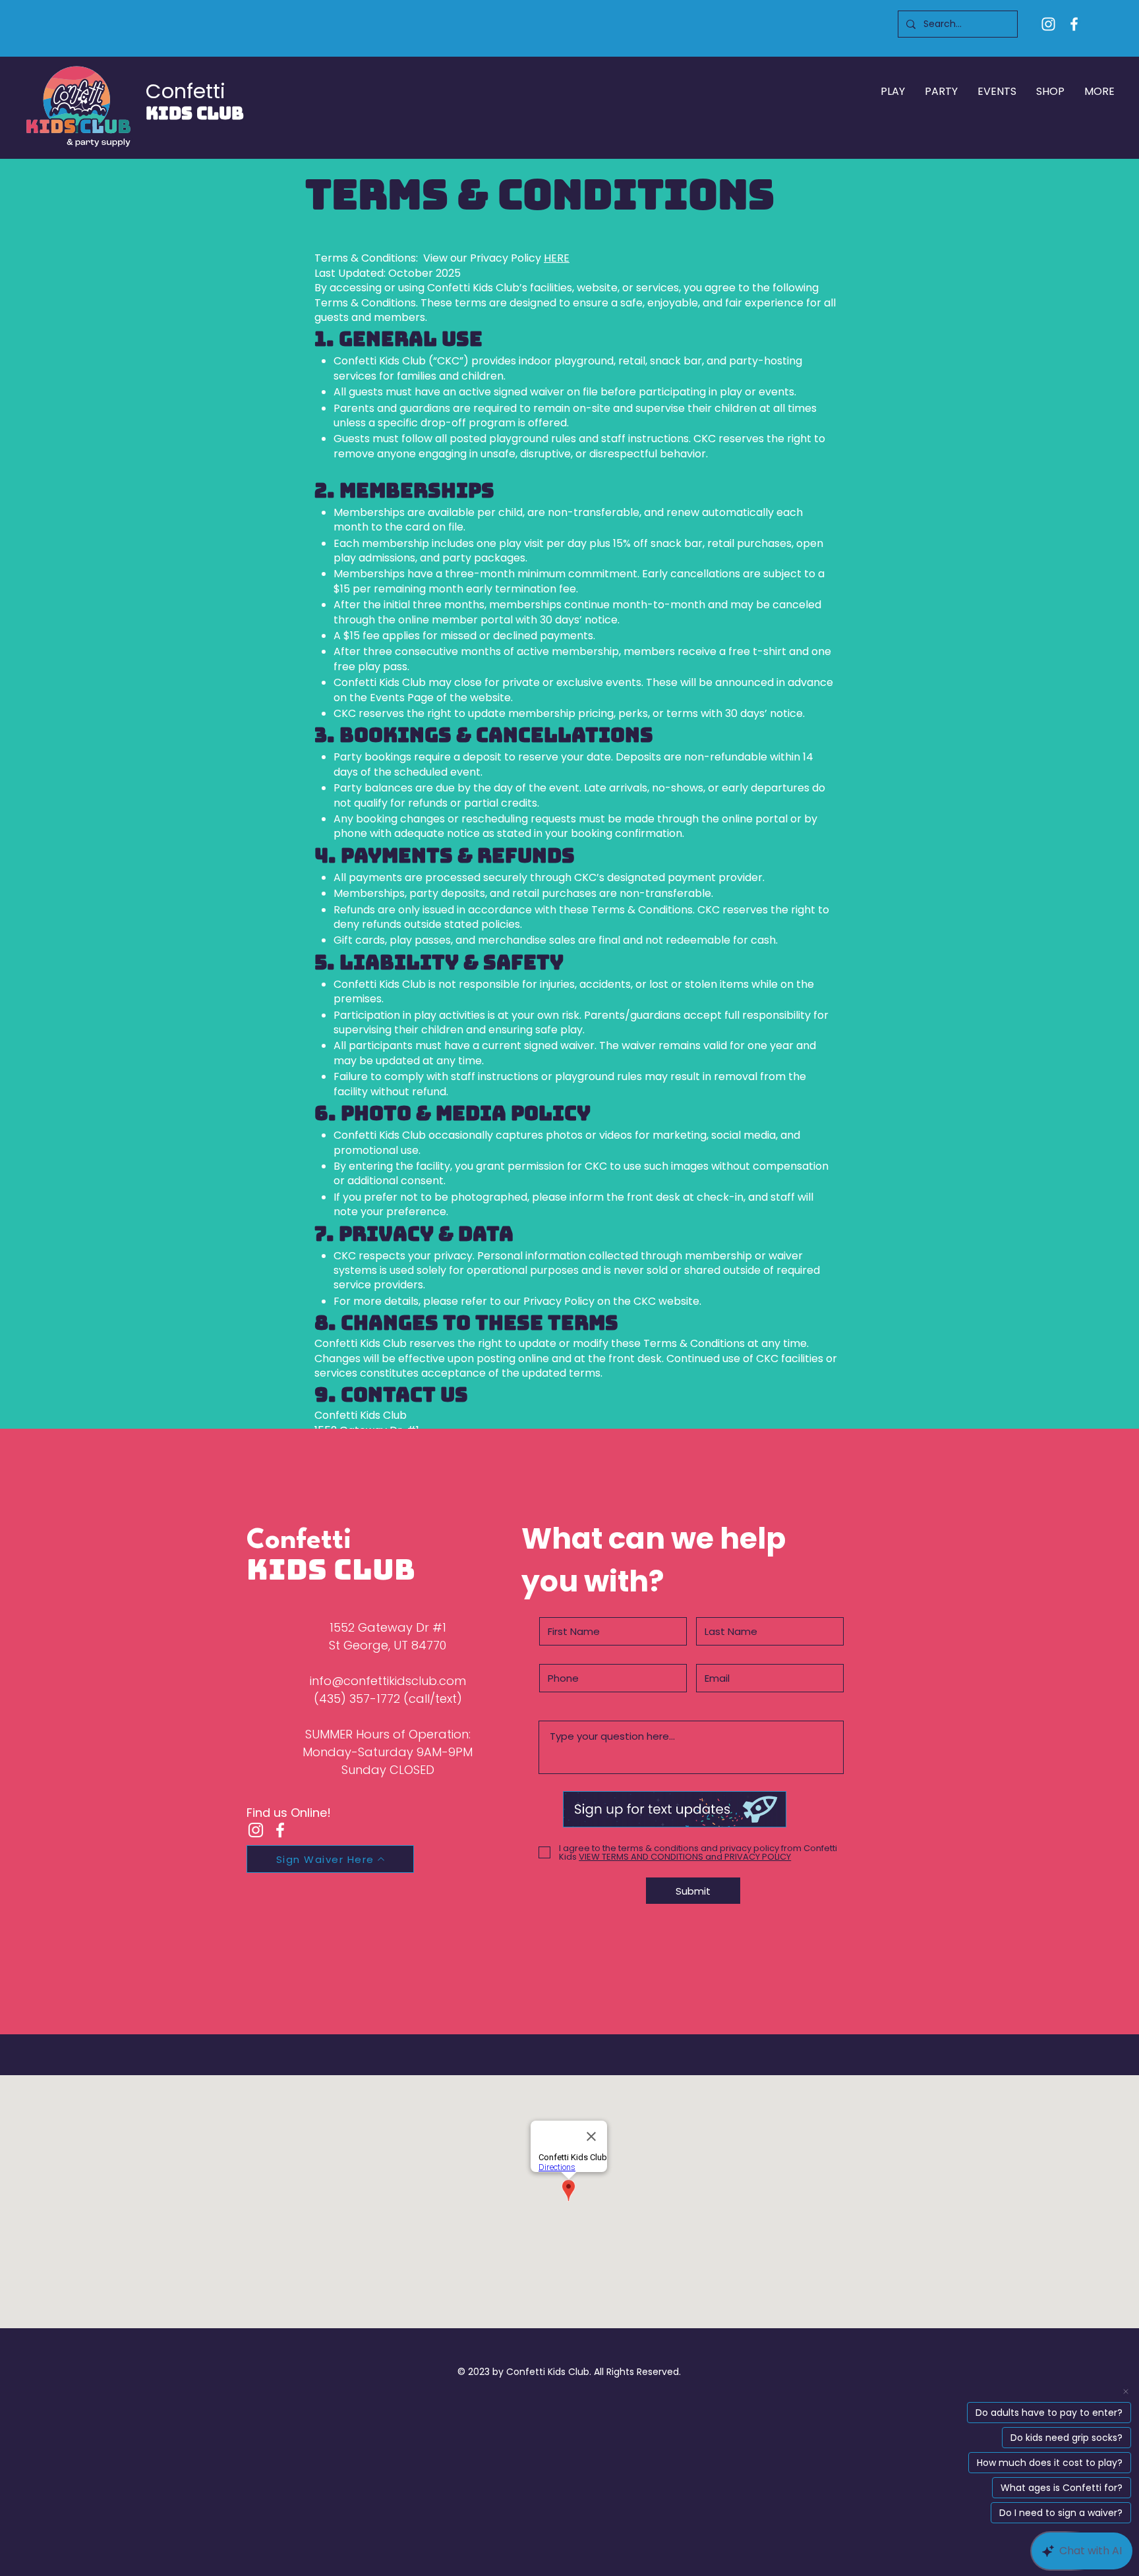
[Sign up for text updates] (675, 1809)
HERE (557, 258)
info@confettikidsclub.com (388, 1681)
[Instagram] (1048, 24)
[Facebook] (1074, 24)
